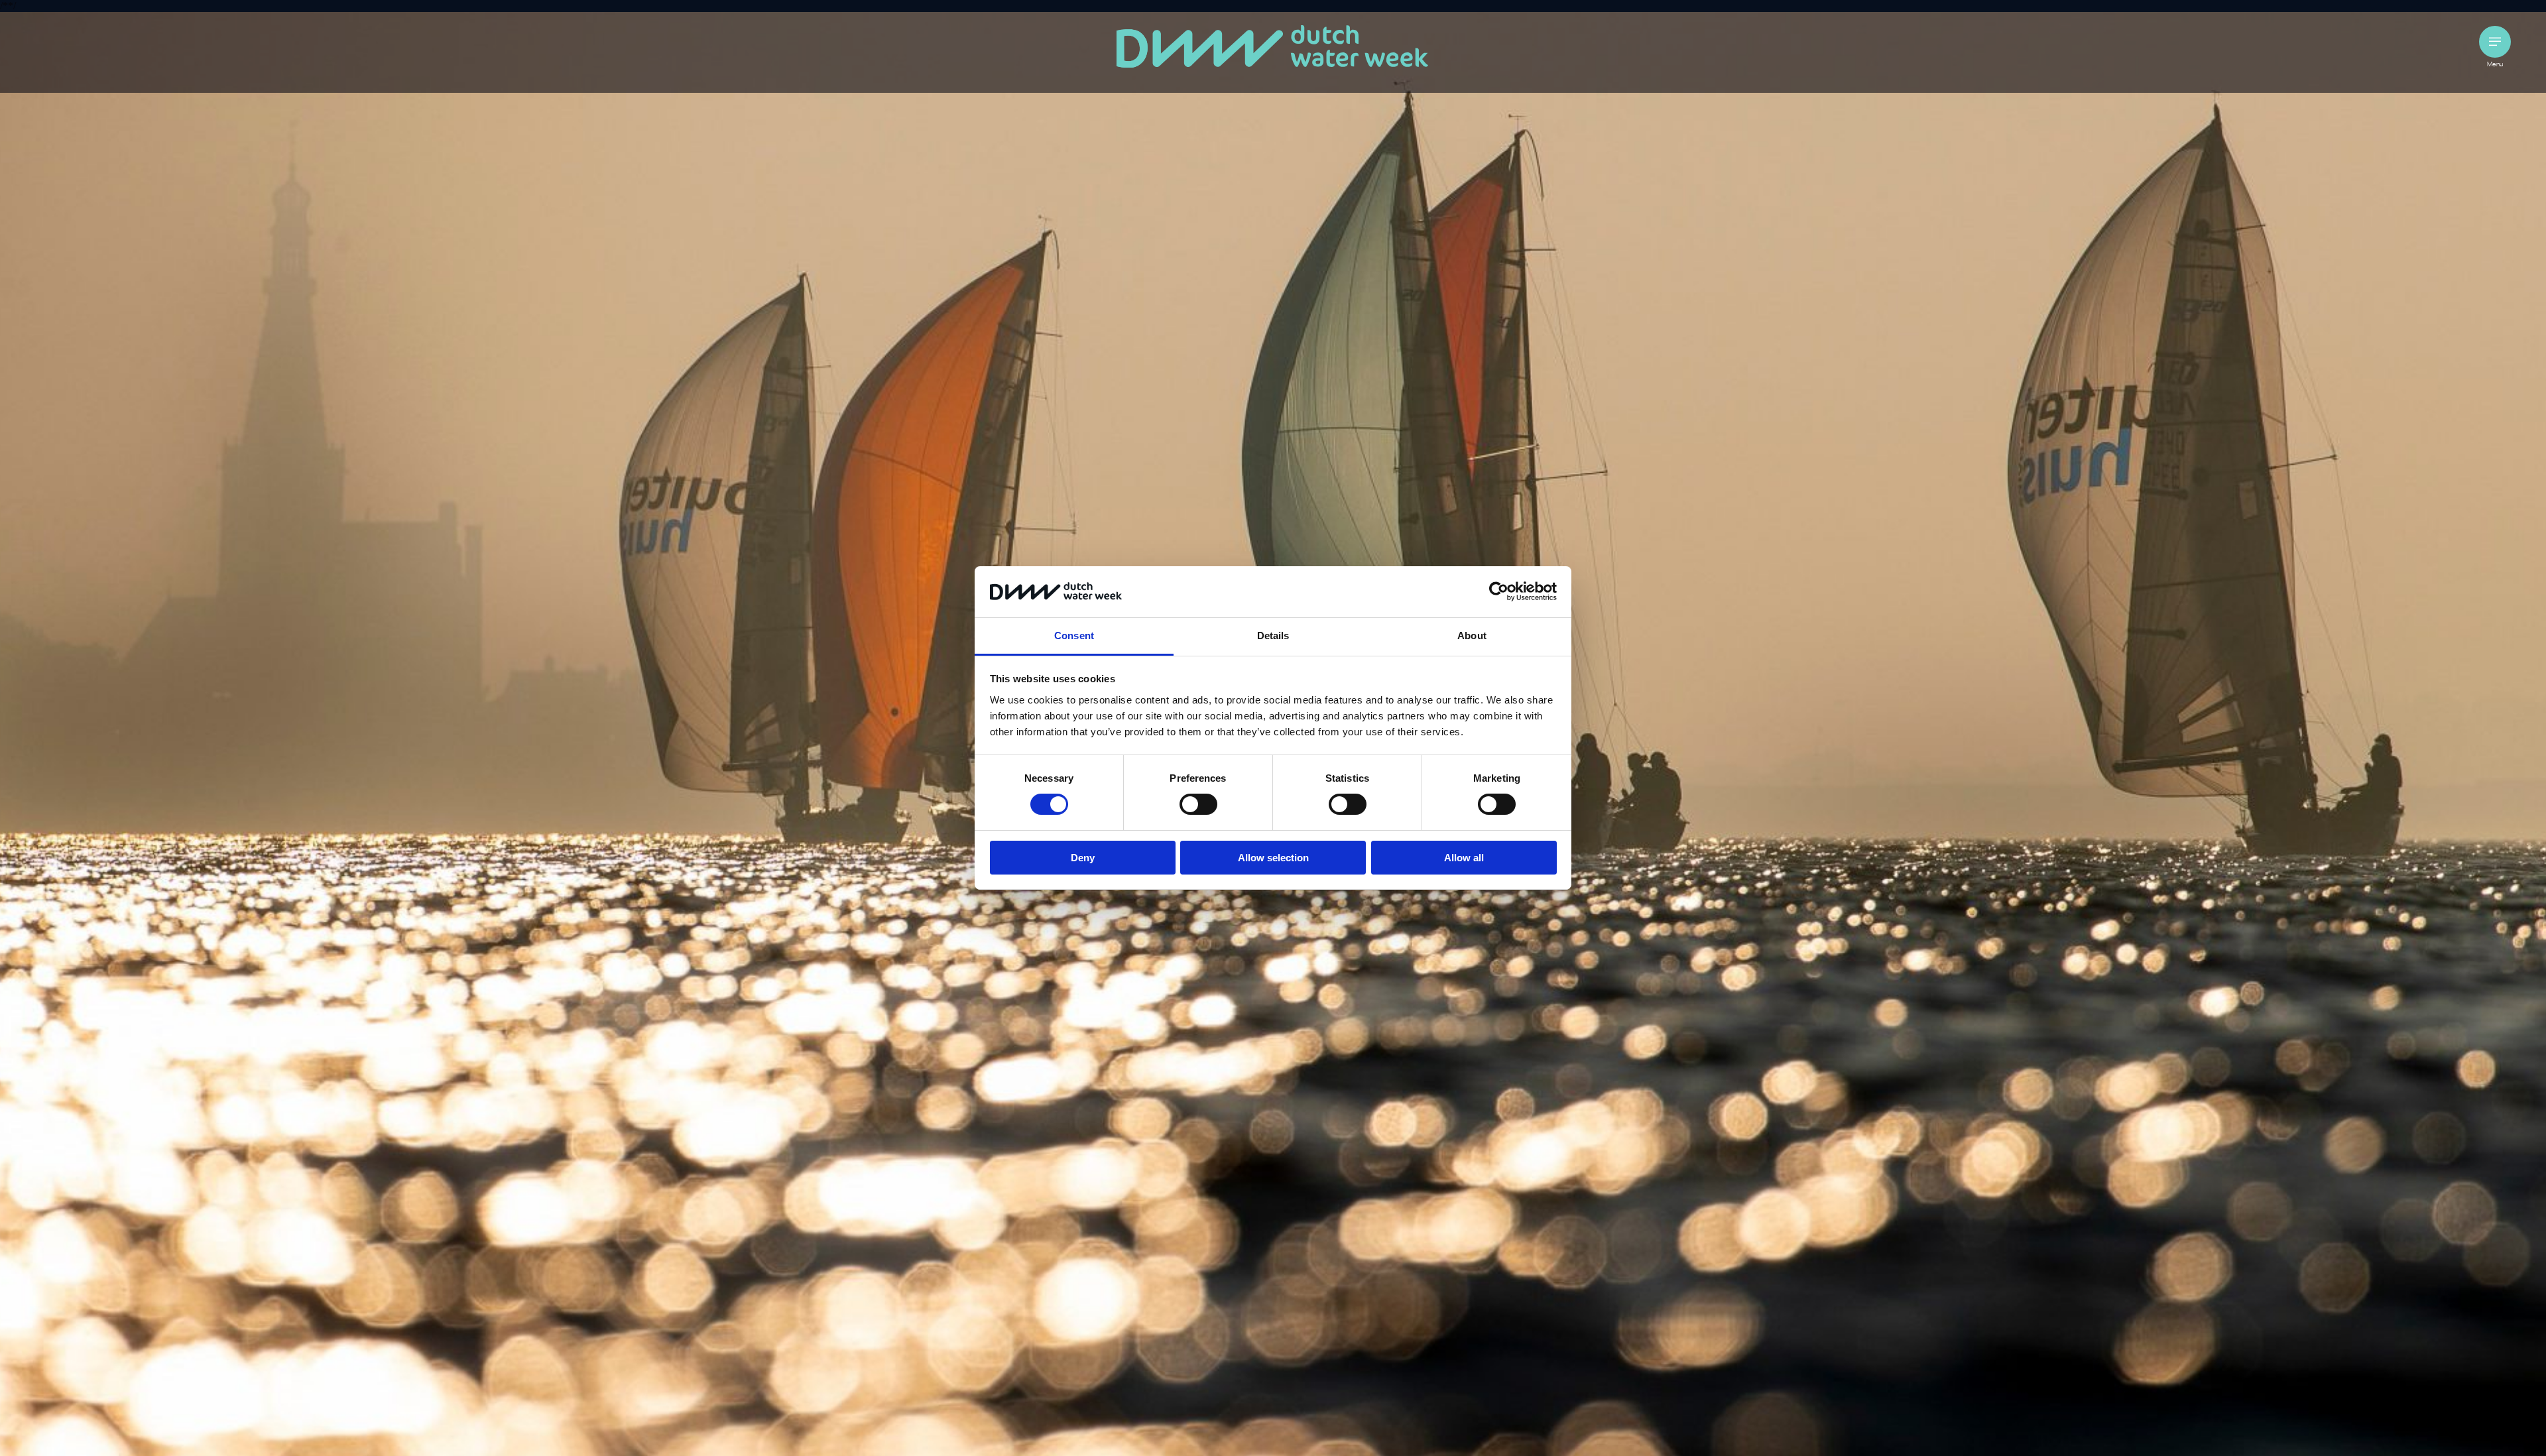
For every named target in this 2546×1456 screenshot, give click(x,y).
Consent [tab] (1074, 636)
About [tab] (1472, 636)
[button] (2495, 42)
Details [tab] (1273, 636)
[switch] (1198, 804)
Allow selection (1273, 858)
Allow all (1464, 858)
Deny (1083, 858)
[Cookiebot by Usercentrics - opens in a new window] (1499, 591)
